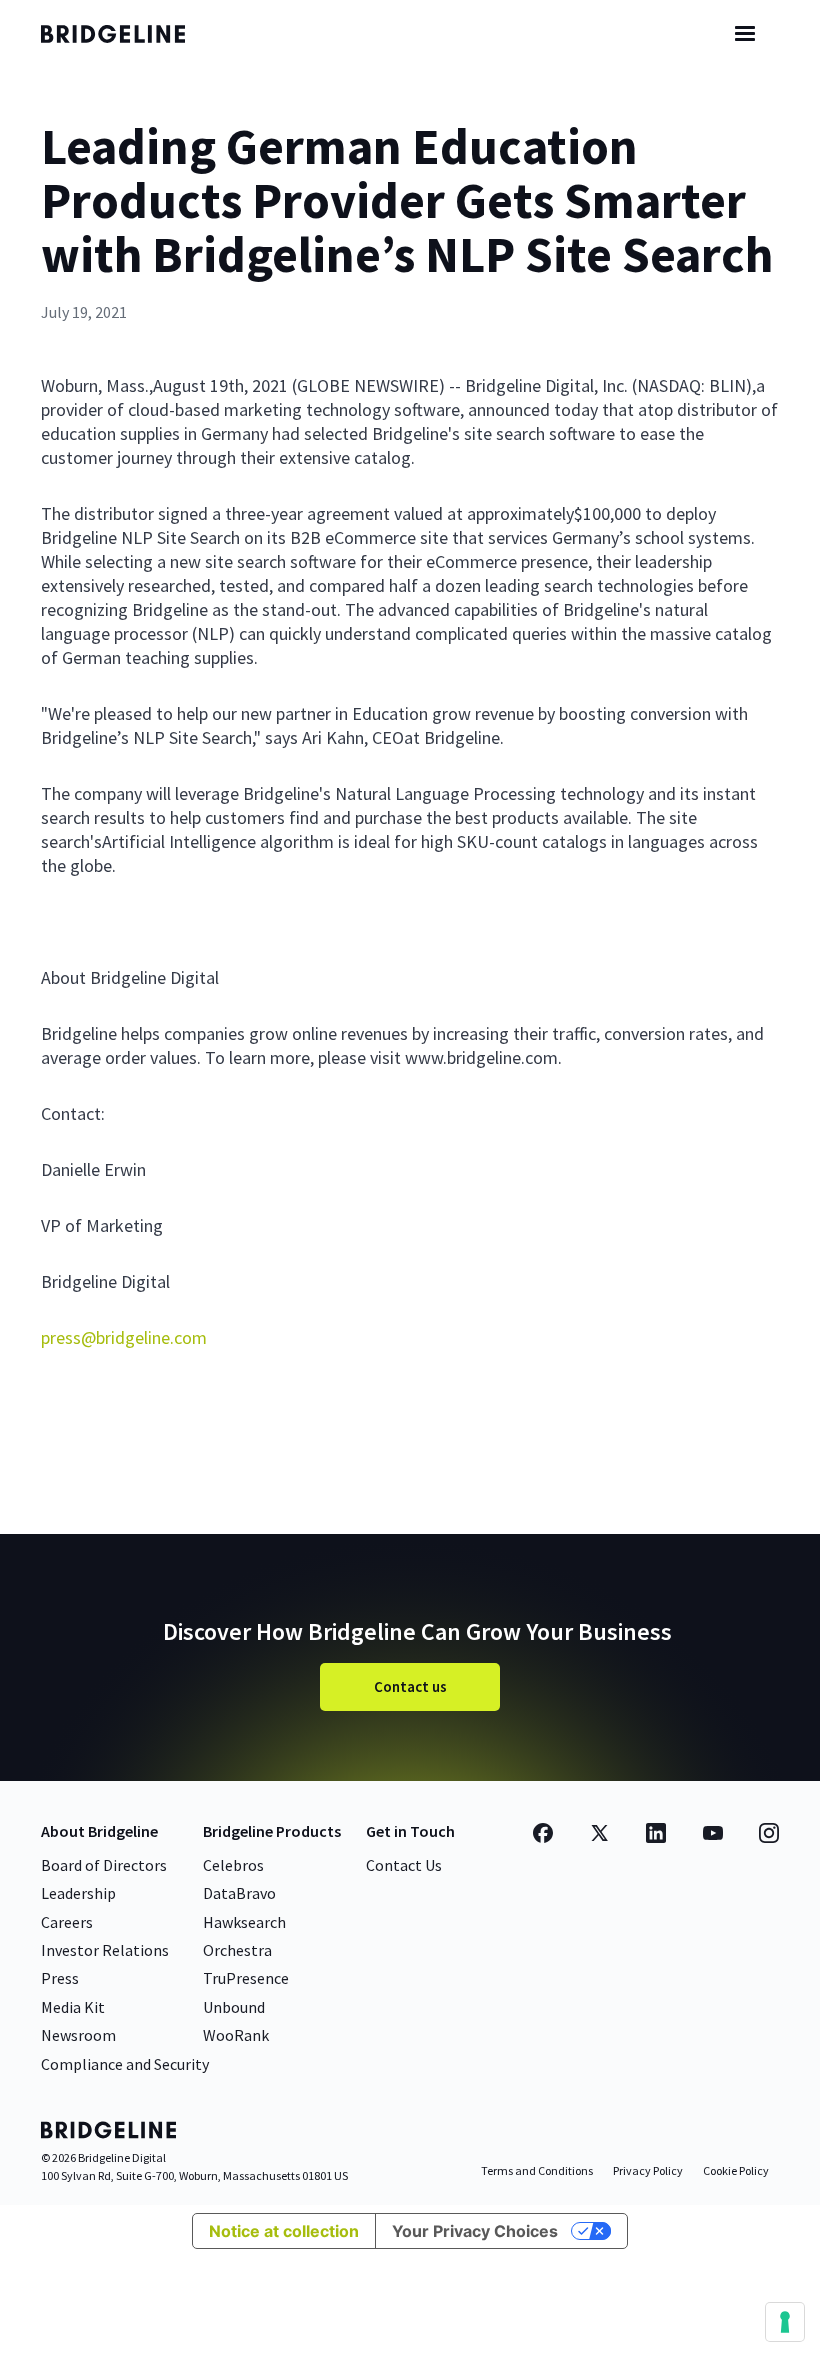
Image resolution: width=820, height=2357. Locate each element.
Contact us (410, 1686)
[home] (131, 34)
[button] (745, 34)
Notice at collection (284, 2231)
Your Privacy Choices (475, 2231)
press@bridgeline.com (124, 1337)
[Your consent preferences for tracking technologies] (785, 2322)
